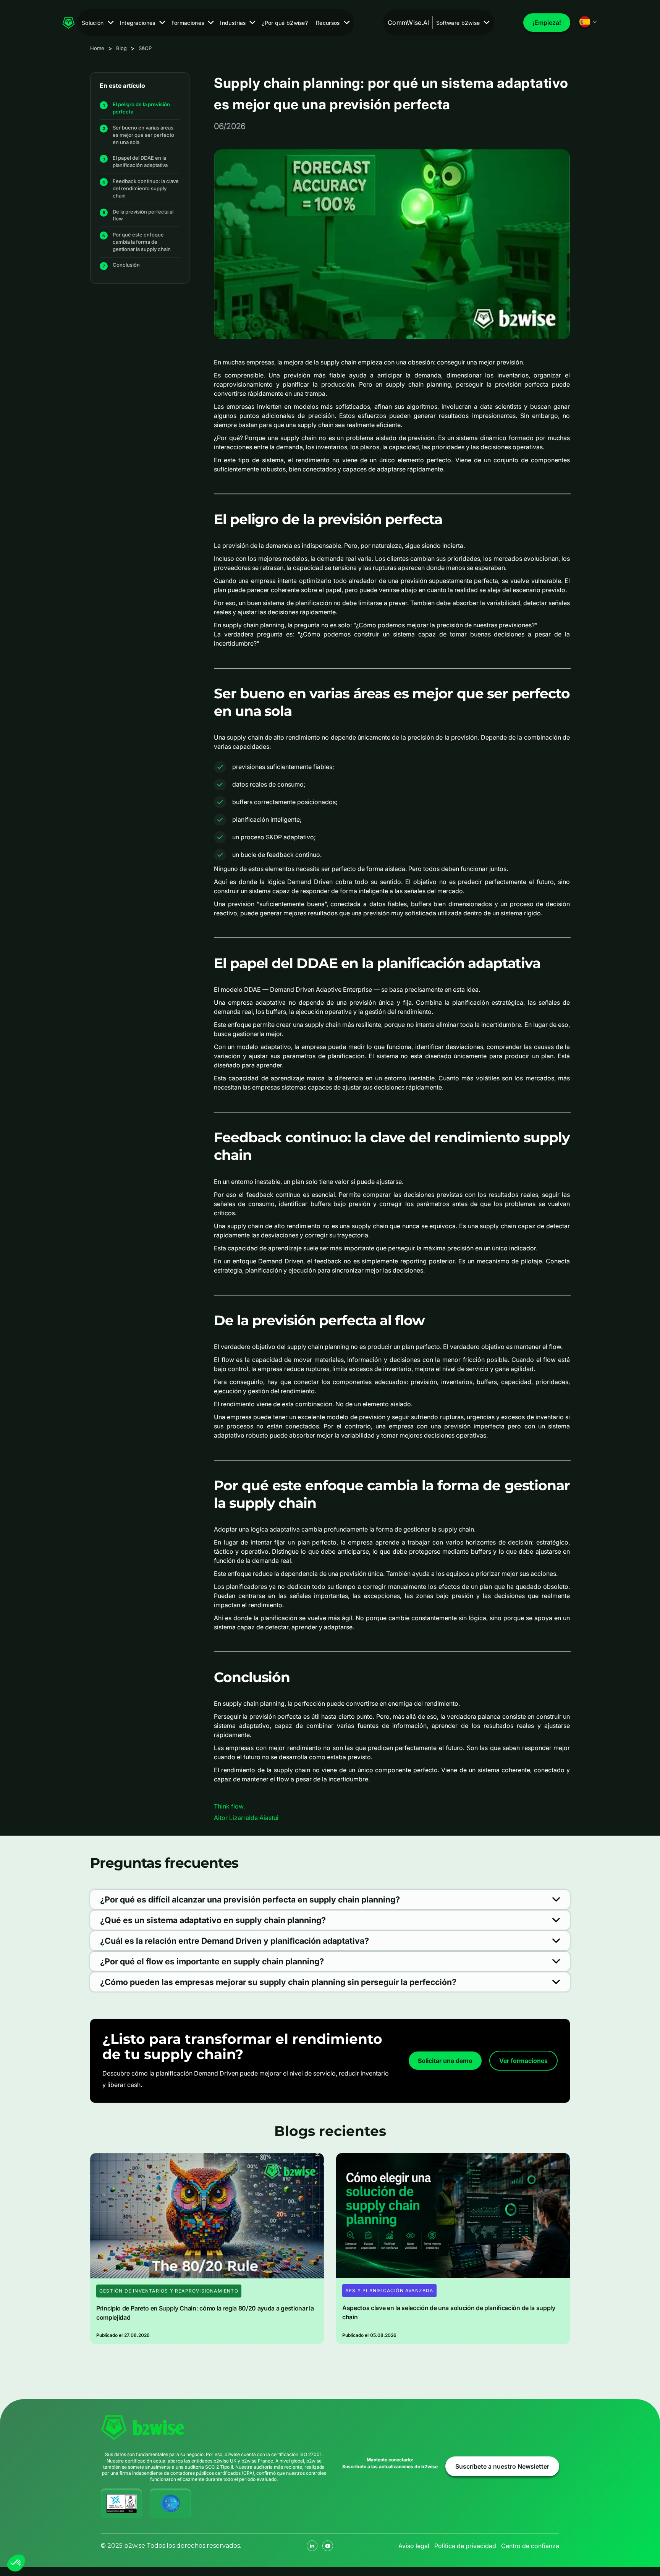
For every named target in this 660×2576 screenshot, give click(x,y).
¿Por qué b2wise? (285, 23)
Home (97, 48)
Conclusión (126, 265)
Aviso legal (414, 2546)
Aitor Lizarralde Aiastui (246, 1818)
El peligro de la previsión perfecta (141, 108)
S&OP (145, 48)
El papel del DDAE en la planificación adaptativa (140, 161)
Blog (121, 48)
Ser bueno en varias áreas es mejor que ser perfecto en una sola (143, 134)
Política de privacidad (465, 2546)
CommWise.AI (408, 23)
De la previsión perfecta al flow (143, 215)
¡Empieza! (547, 23)
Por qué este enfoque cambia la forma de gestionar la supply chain (142, 242)
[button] (98, 23)
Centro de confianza (530, 2546)
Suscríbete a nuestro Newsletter (502, 2466)
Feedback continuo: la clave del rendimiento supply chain (146, 188)
